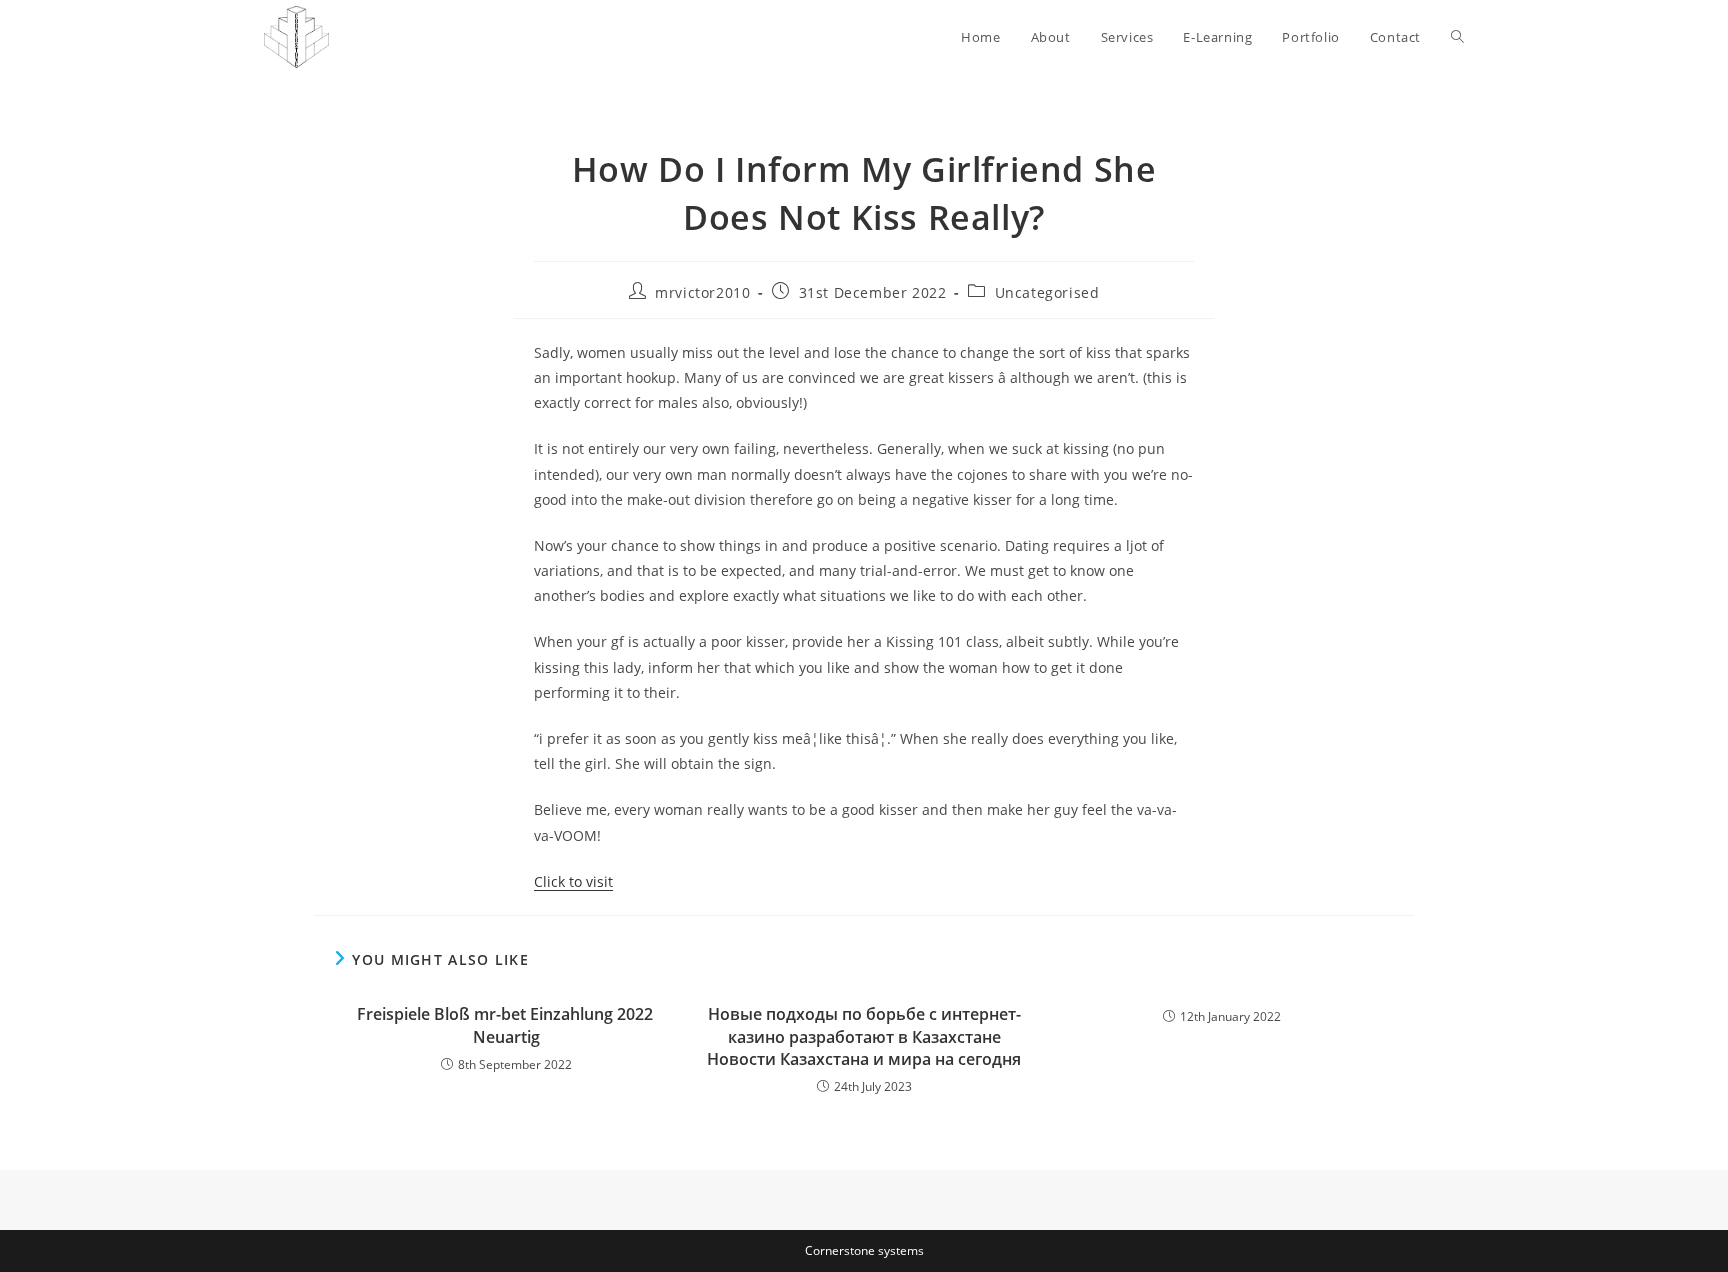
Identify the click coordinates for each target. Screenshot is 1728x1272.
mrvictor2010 (702, 292)
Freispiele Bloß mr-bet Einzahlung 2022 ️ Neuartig (507, 1025)
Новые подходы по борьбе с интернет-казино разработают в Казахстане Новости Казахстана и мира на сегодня (864, 1036)
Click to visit (573, 881)
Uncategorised (1047, 292)
